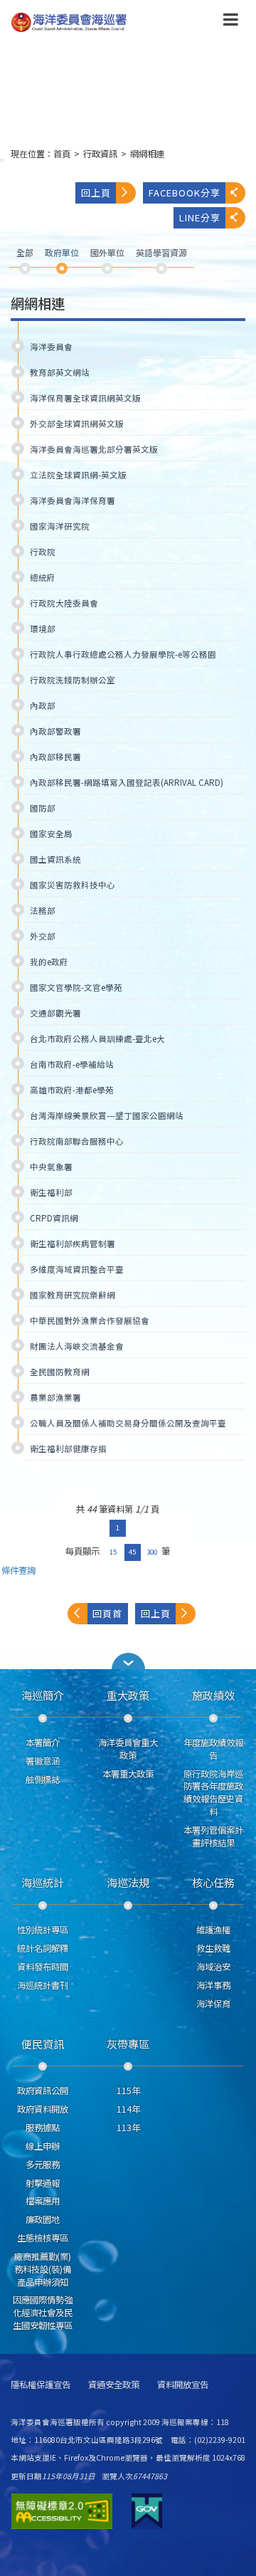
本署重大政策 (128, 1774)
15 (113, 1552)
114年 (128, 2109)
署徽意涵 (43, 1761)
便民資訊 (43, 2044)
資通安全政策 (114, 2385)
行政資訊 (100, 154)
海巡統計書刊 (43, 1985)
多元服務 (43, 2165)
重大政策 (128, 1695)
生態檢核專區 (43, 2238)
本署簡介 (43, 1742)
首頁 (62, 154)
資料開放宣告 (183, 2385)
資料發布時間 (43, 1967)
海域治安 (213, 1967)
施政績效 (213, 1695)
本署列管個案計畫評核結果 (213, 1836)
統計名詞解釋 (43, 1948)
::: (2, 160)
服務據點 (43, 2128)
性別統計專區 (43, 1930)
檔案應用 (43, 2201)
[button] (231, 22)
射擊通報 (43, 2183)
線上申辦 (43, 2146)
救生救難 (213, 1948)
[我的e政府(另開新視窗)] (147, 2511)
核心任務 (213, 1882)
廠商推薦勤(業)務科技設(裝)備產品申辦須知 (43, 2269)
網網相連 (147, 154)
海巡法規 (128, 1882)
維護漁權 (213, 1930)
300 (152, 1552)
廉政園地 (43, 2219)
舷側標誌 (43, 1779)
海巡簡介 (43, 1695)
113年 (128, 2128)
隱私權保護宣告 (41, 2385)
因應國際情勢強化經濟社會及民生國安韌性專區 (43, 2313)
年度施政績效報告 (213, 1749)
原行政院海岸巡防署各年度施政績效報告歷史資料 (213, 1793)
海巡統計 (43, 1882)
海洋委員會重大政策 (128, 1749)
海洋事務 (213, 1985)
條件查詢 (18, 1571)
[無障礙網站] (62, 2511)
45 (132, 1552)
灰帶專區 (128, 2044)
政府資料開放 (43, 2109)
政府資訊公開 (43, 2091)
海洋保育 (213, 2004)
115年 (128, 2091)
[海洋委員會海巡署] (107, 22)
